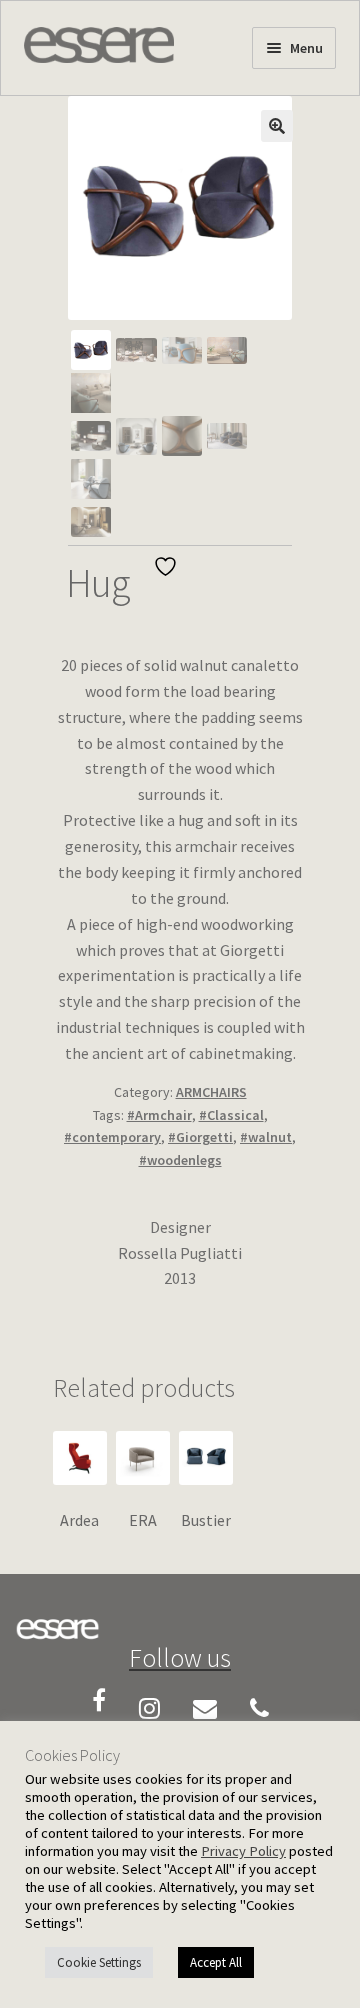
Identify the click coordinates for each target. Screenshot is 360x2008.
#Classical (231, 1115)
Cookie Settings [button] (99, 1962)
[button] (277, 126)
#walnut (266, 1137)
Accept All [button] (216, 1962)
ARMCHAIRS (211, 1092)
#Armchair (159, 1115)
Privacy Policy (243, 1851)
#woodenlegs (180, 1160)
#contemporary (112, 1137)
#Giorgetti (200, 1137)
